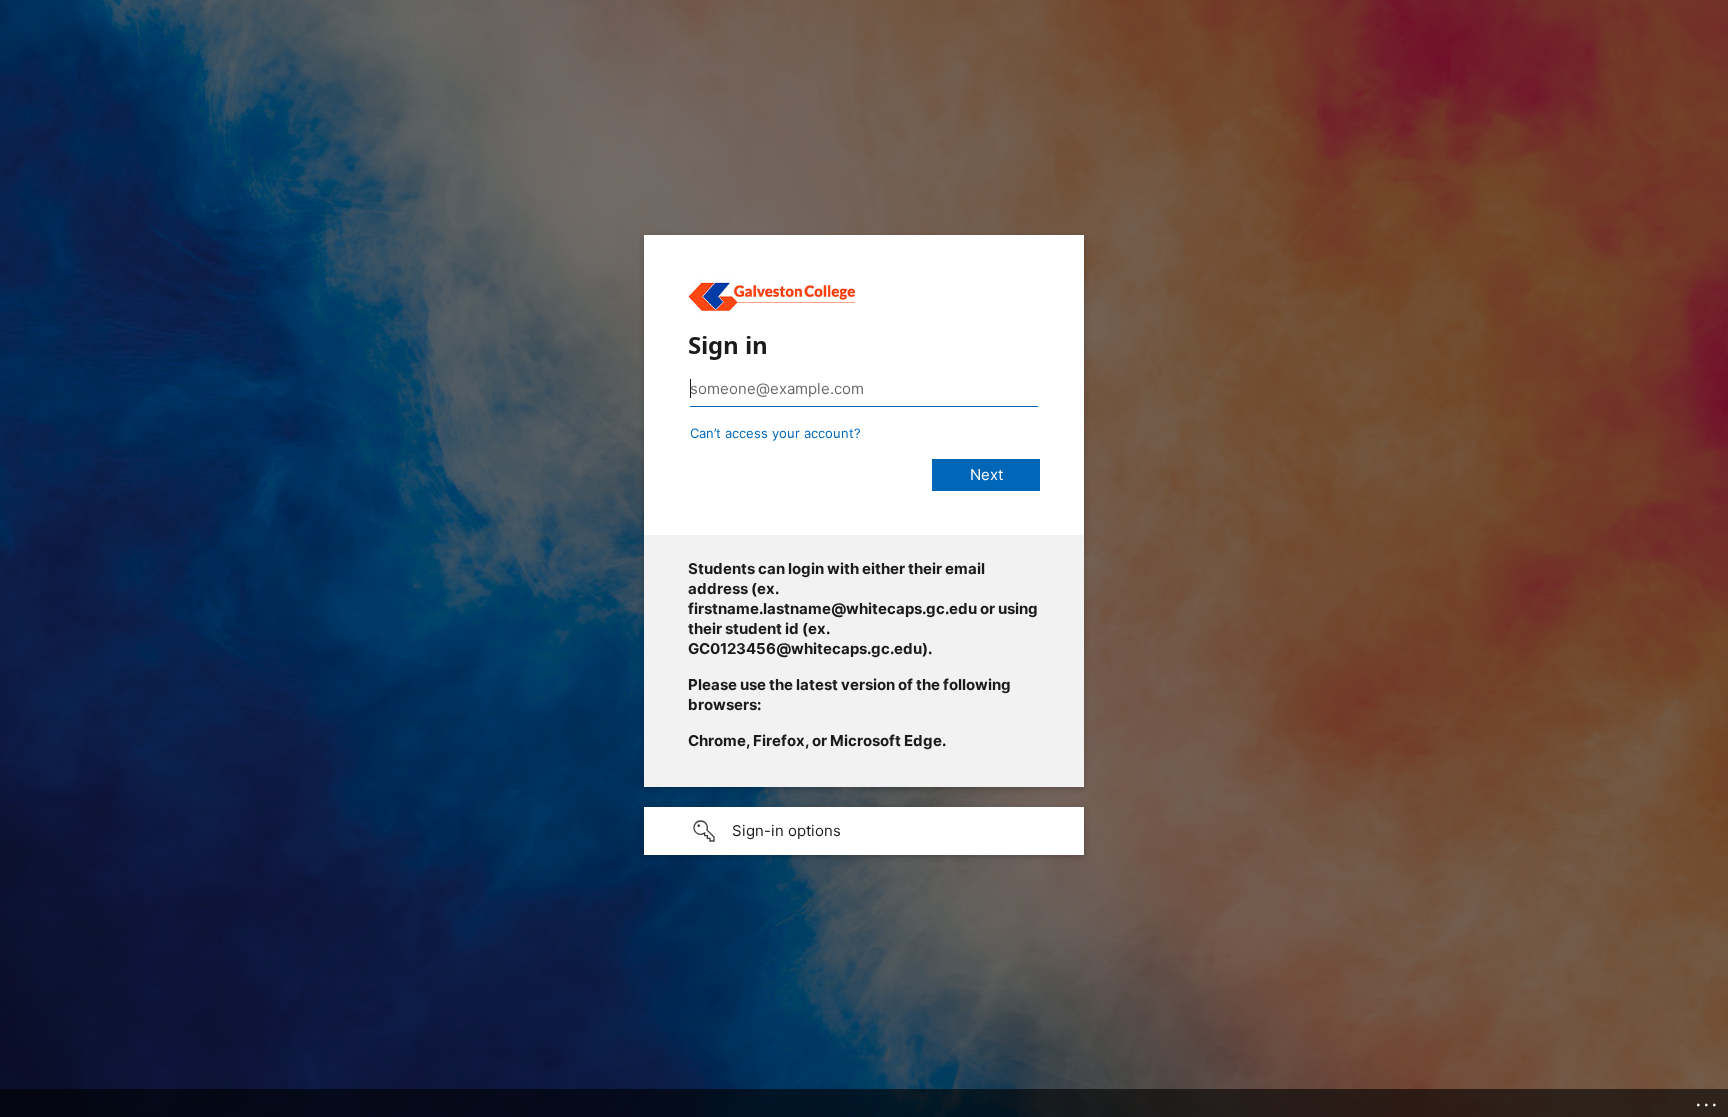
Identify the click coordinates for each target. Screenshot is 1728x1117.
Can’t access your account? (775, 433)
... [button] (1708, 1100)
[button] (864, 831)
